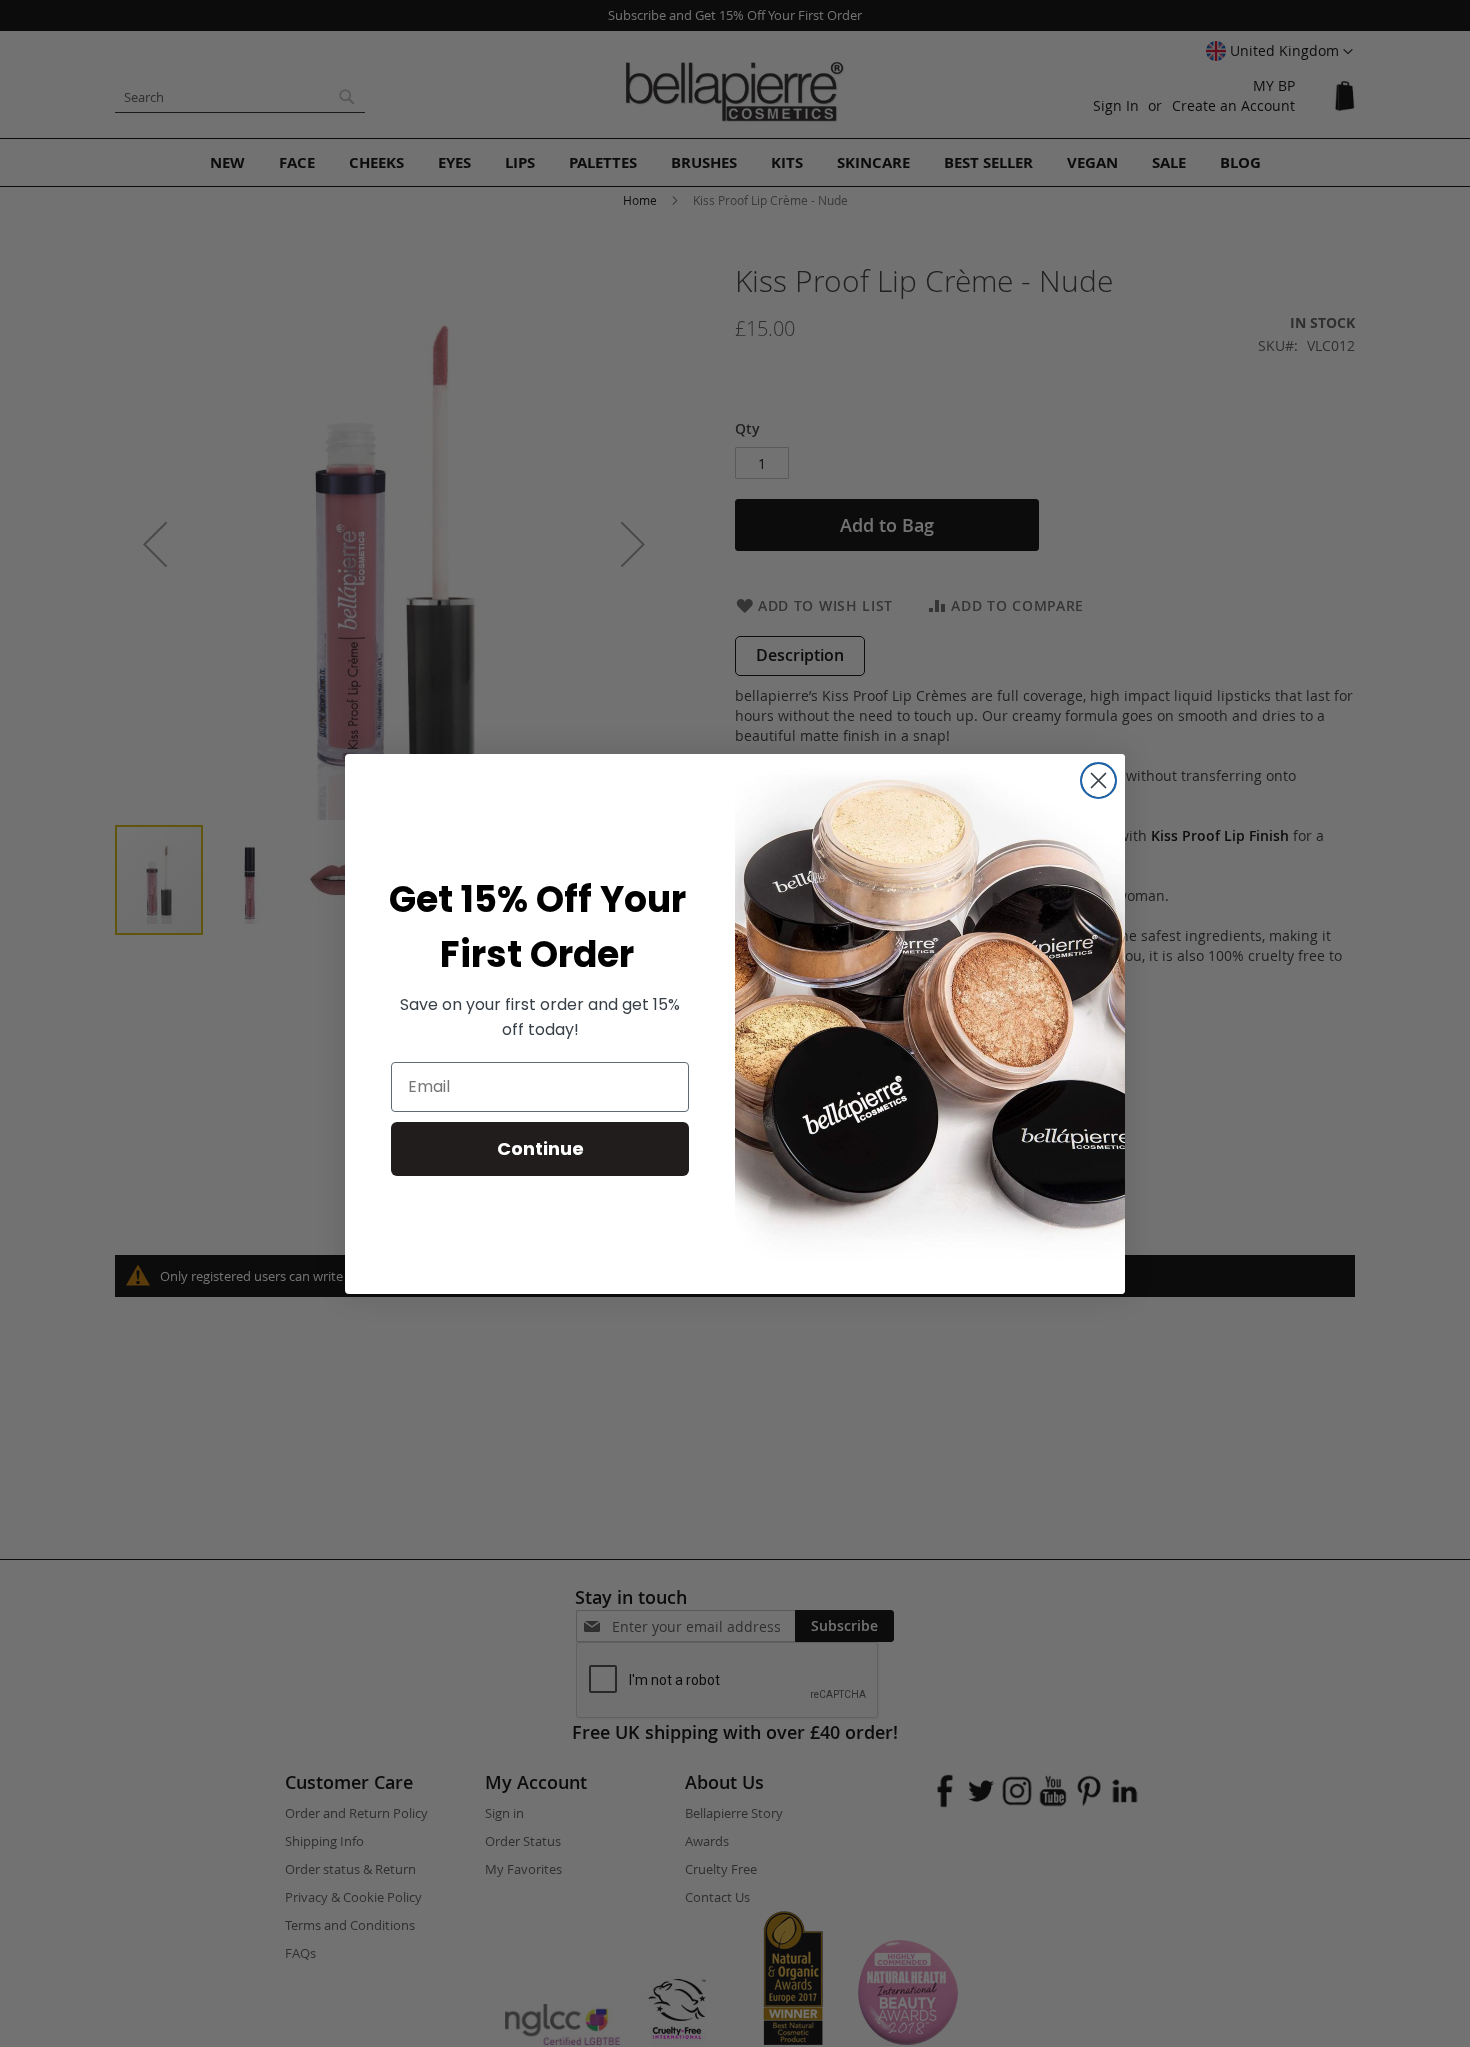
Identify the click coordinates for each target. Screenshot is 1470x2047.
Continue (540, 1148)
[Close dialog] (1098, 780)
